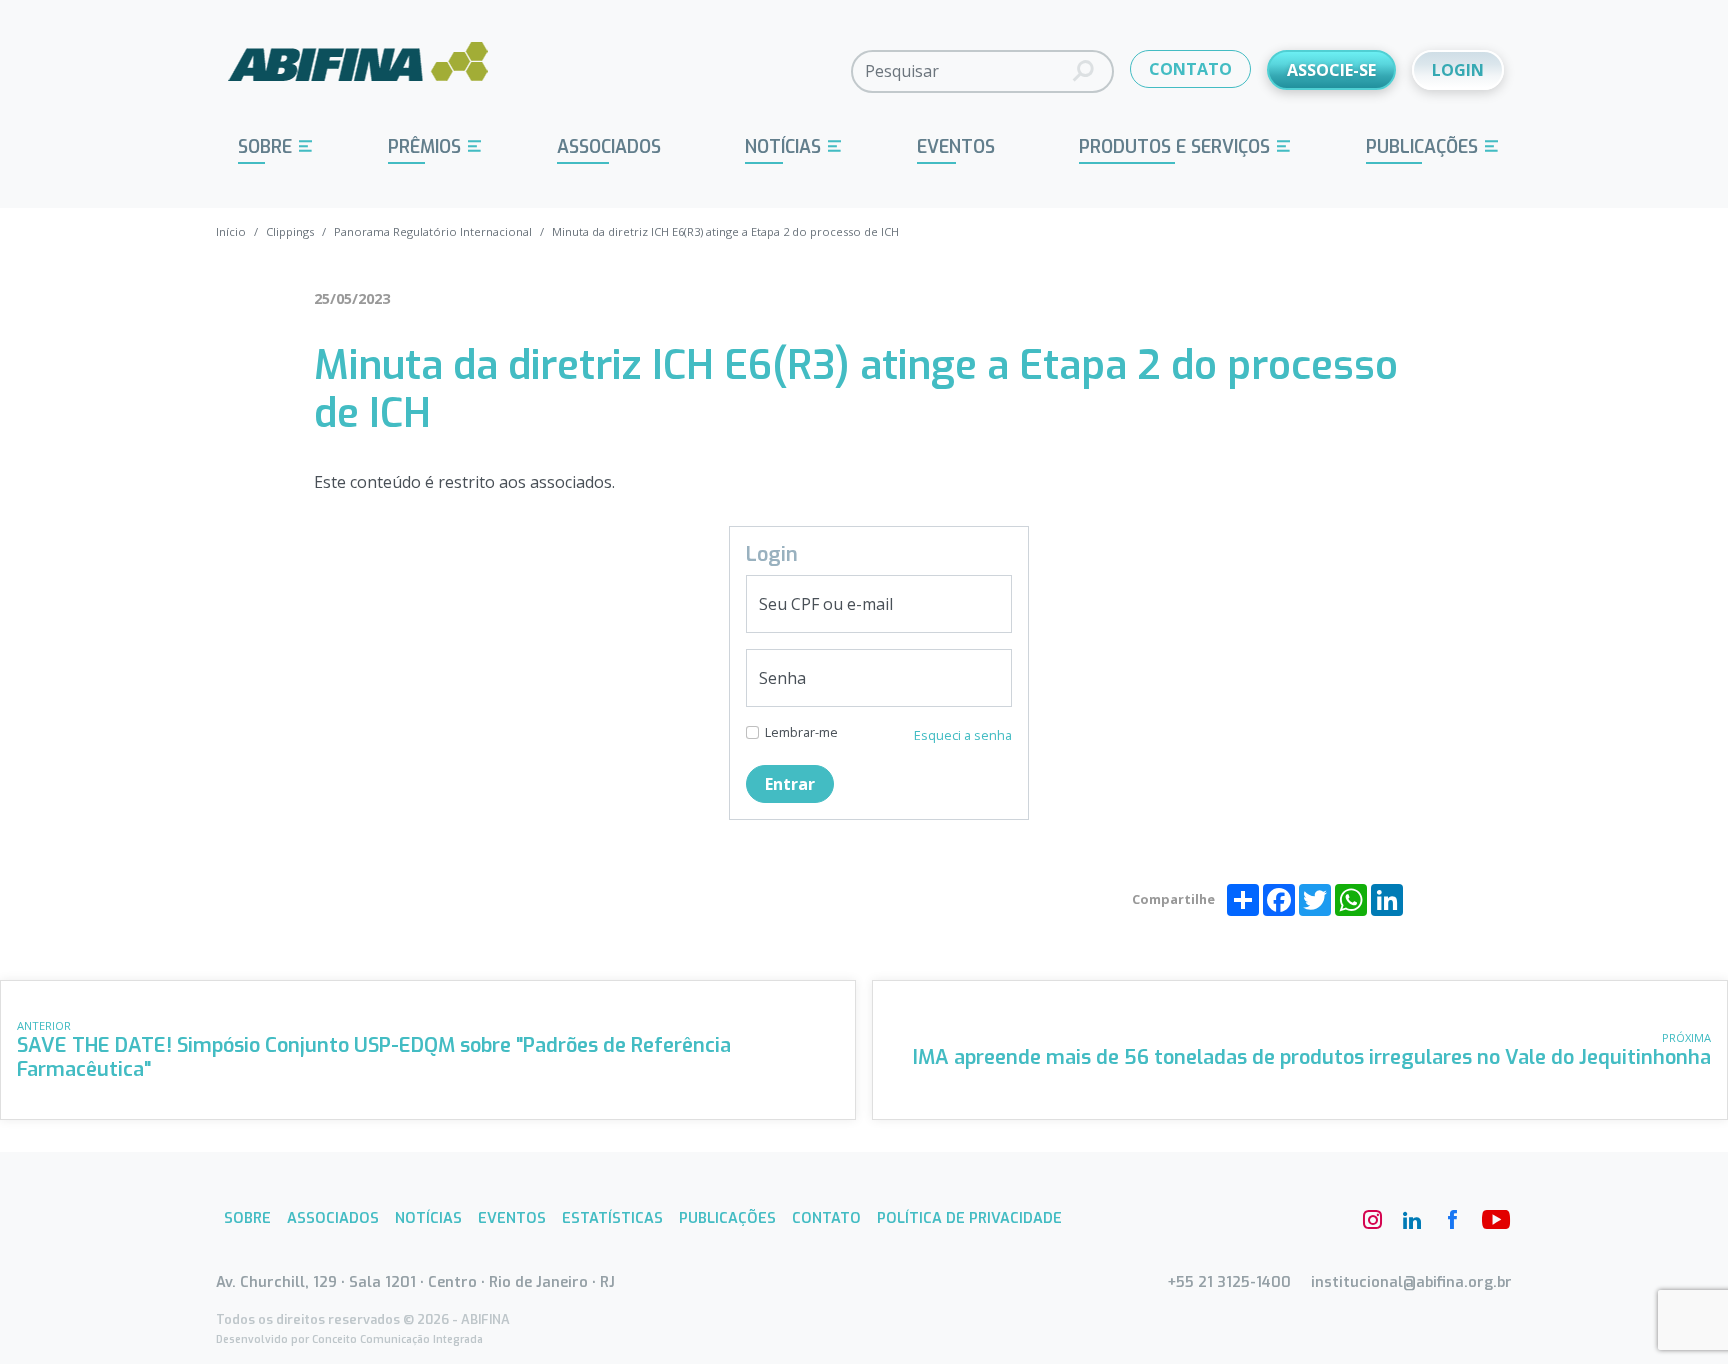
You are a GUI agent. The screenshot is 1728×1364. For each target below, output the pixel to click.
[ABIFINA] (358, 70)
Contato (826, 1218)
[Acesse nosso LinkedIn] (1412, 1220)
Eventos (956, 147)
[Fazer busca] (1083, 71)
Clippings (290, 231)
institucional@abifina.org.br (1411, 1282)
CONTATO (1190, 69)
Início (231, 231)
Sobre (265, 147)
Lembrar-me (801, 732)
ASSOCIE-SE (1331, 70)
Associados (609, 147)
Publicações (1422, 147)
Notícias (783, 147)
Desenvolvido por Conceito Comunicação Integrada (349, 1339)
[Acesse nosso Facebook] (1452, 1220)
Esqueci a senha (963, 735)
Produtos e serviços (1174, 147)
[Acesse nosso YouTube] (1492, 1220)
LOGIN (1458, 70)
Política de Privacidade (969, 1218)
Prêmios (424, 147)
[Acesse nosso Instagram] (1372, 1220)
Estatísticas (612, 1218)
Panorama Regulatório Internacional (433, 231)
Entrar (790, 784)
